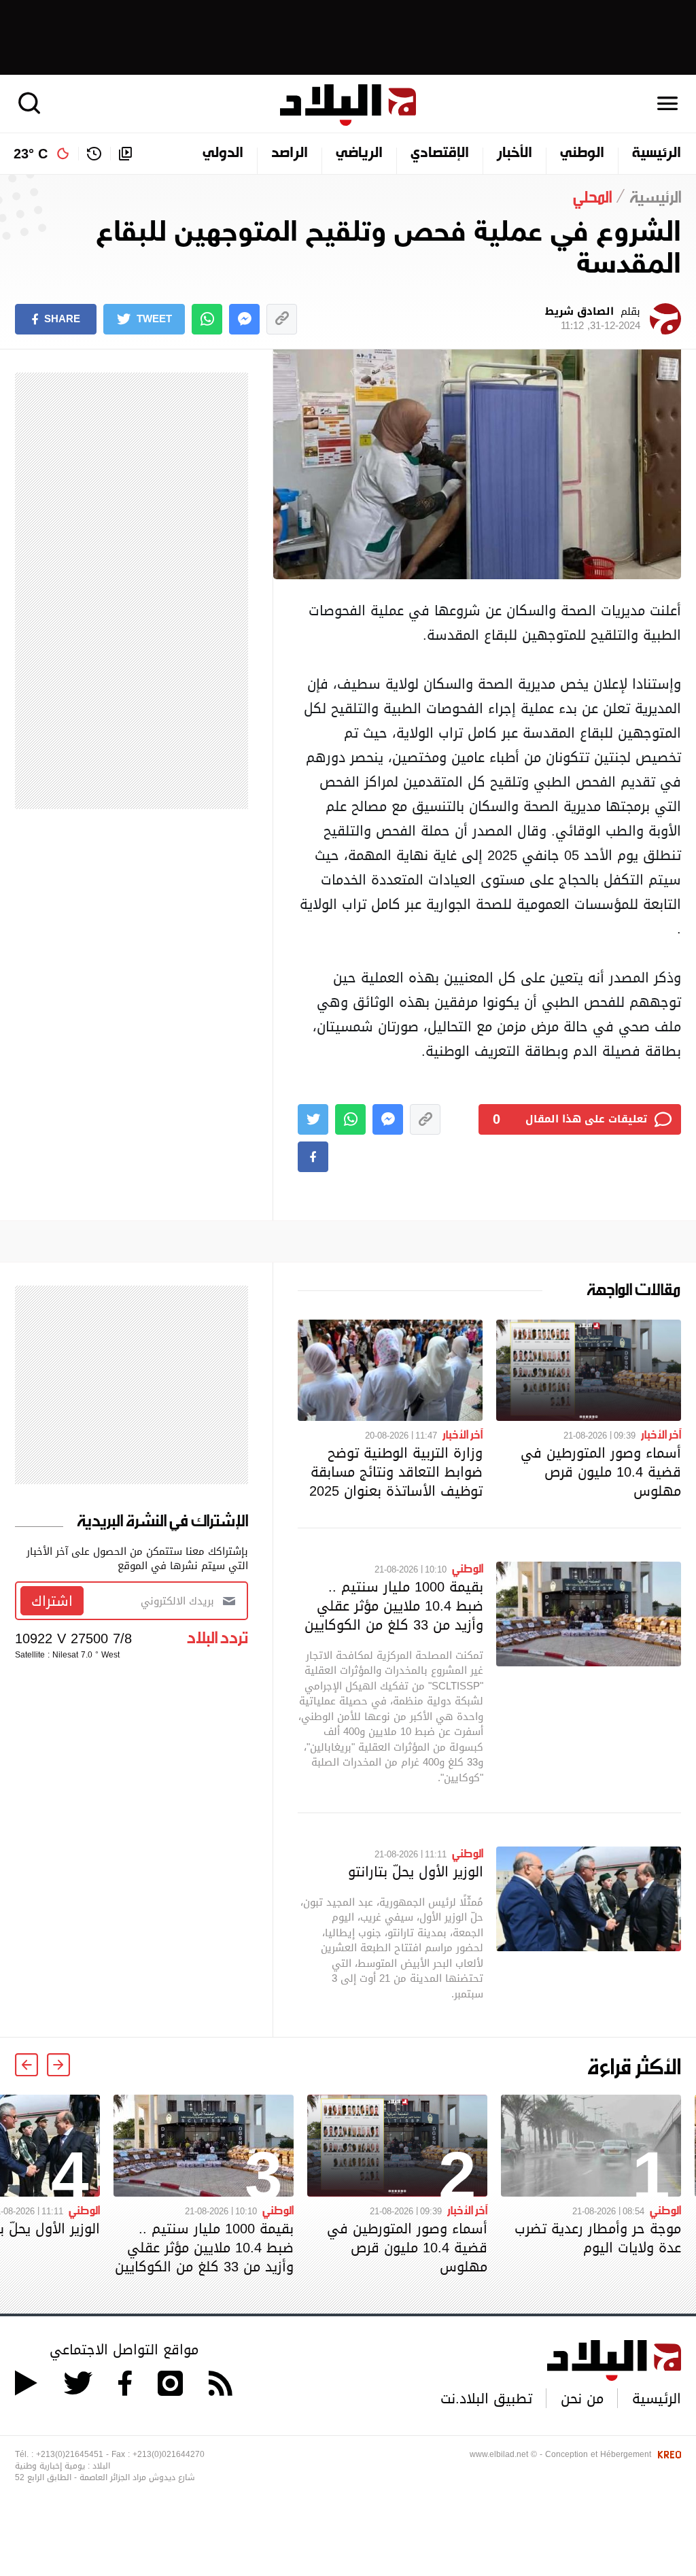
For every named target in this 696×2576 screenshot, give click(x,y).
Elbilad (348, 105)
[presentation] (58, 2065)
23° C (31, 154)
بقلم (593, 319)
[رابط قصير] (282, 319)
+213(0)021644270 (169, 2454)
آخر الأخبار (661, 1434)
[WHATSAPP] (207, 319)
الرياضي (359, 154)
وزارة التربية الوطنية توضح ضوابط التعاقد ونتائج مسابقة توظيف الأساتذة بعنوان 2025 (396, 1472)
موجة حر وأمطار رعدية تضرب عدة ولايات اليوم (598, 2238)
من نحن (582, 2399)
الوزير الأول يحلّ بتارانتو (416, 1872)
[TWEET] (313, 1119)
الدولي (223, 154)
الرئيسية (657, 154)
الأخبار (515, 154)
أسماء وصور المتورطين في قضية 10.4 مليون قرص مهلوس (601, 1472)
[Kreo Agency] (667, 2454)
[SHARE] (313, 1157)
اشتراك (52, 1601)
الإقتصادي (440, 154)
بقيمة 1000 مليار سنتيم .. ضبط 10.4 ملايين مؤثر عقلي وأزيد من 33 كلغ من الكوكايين (394, 1606)
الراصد (290, 154)
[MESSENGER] (244, 319)
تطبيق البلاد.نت (486, 2399)
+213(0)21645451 (70, 2454)
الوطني (582, 154)
